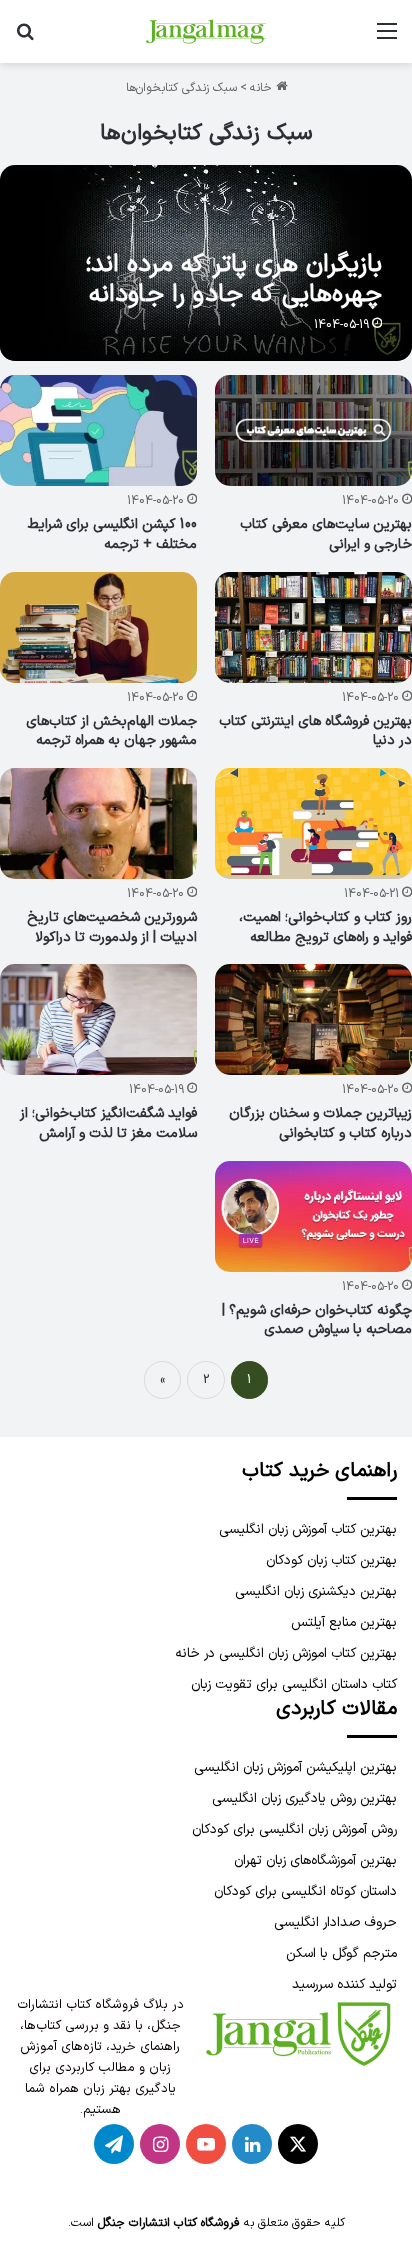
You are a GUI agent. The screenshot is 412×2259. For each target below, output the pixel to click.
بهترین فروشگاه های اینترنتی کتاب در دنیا (315, 731)
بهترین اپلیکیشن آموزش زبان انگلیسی (295, 1767)
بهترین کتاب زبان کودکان (331, 1560)
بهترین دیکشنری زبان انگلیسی (316, 1591)
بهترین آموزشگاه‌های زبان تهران (315, 1860)
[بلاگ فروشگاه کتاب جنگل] (206, 31)
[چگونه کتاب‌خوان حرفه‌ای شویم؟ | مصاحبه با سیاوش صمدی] (313, 1216)
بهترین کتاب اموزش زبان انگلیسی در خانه (286, 1653)
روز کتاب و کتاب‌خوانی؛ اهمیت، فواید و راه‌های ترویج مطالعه (325, 927)
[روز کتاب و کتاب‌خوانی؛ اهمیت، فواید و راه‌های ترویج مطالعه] (313, 823)
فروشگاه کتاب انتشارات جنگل (169, 2223)
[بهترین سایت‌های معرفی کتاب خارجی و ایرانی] (313, 430)
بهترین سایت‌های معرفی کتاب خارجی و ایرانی (326, 534)
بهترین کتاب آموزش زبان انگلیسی (308, 1529)
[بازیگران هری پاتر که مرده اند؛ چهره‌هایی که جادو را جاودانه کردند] (205, 263)
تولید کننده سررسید (344, 1984)
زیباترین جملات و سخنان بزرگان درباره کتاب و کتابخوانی (320, 1123)
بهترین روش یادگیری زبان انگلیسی (304, 1798)
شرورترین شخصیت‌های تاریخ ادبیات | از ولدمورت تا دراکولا (112, 927)
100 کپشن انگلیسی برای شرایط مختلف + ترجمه (112, 534)
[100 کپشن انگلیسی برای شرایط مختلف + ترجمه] (98, 430)
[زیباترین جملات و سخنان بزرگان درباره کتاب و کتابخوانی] (313, 1019)
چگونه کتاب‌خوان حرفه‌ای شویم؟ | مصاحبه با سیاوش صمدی (317, 1320)
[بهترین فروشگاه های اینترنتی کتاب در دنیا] (313, 627)
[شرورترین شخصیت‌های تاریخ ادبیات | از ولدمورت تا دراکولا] (98, 823)
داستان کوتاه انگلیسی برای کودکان (305, 1891)
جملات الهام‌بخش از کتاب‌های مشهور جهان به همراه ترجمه (111, 731)
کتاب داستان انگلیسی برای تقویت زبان (294, 1684)
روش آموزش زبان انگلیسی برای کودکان (294, 1829)
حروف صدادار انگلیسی (335, 1922)
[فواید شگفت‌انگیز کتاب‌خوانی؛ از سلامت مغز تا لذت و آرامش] (98, 1019)
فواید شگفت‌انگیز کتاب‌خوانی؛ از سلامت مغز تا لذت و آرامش (108, 1123)
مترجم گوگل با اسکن (341, 1953)
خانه (263, 88)
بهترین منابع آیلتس (344, 1622)
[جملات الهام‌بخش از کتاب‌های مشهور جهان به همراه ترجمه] (98, 627)
